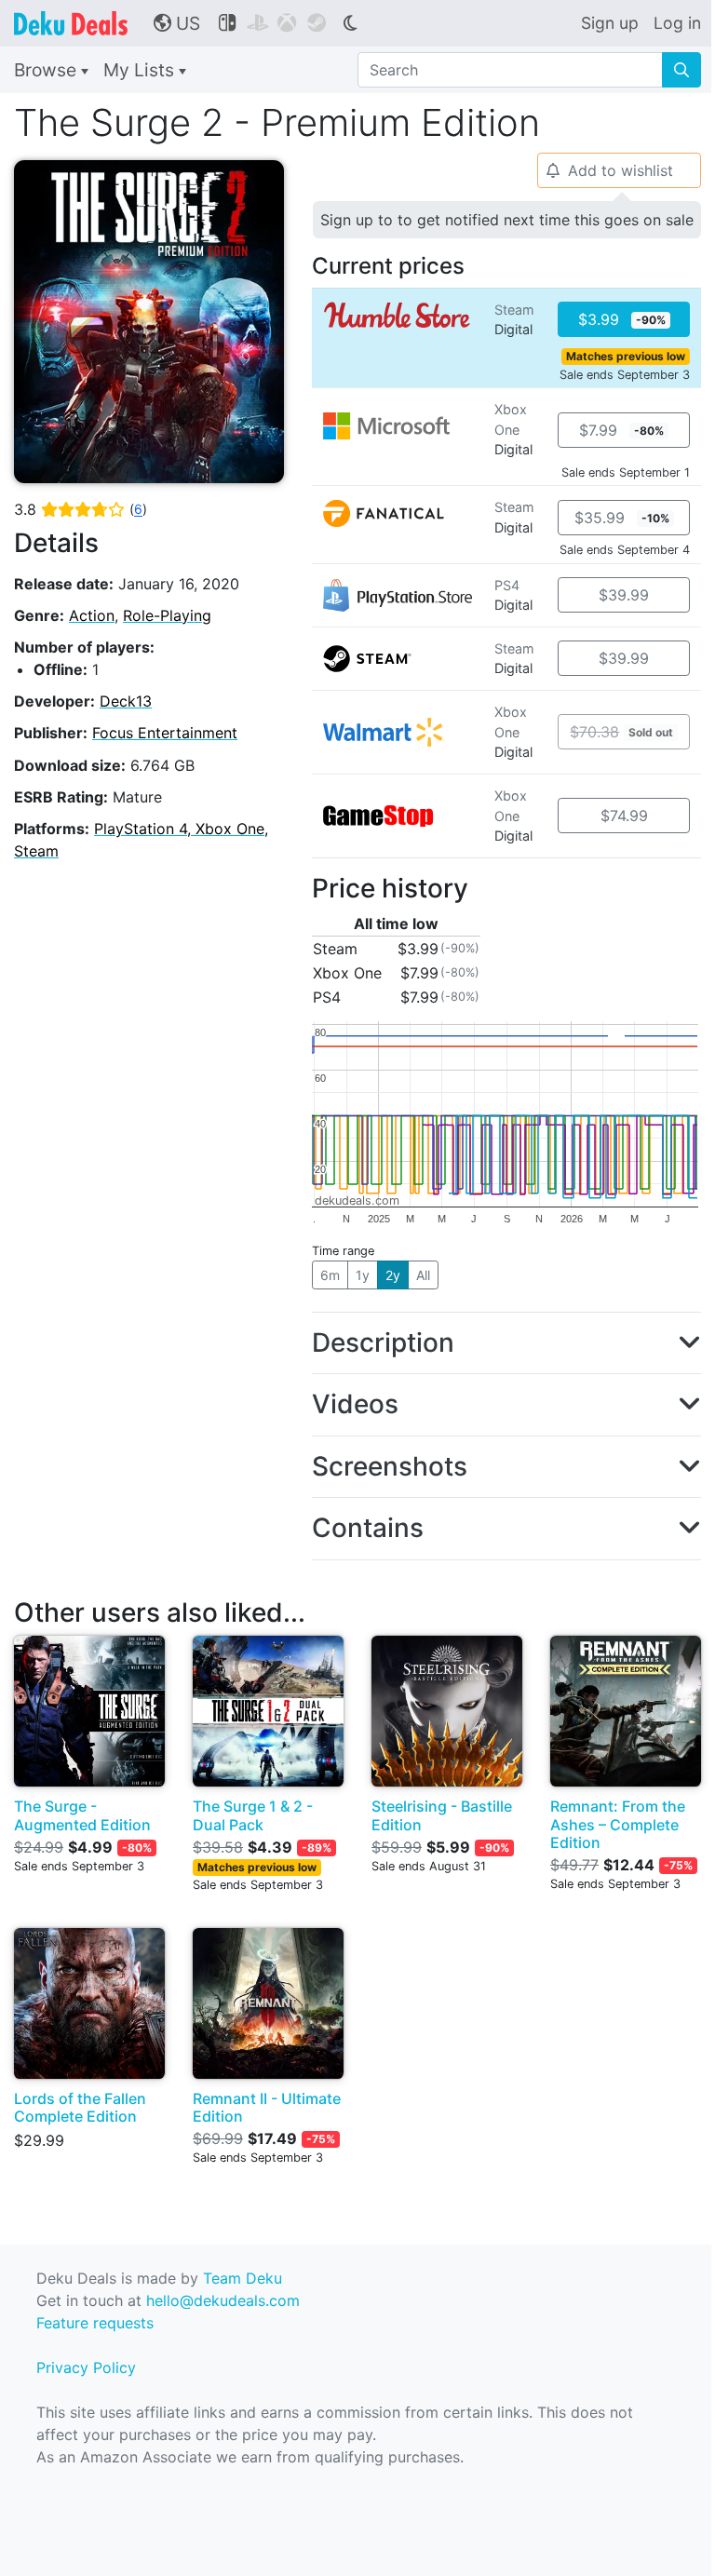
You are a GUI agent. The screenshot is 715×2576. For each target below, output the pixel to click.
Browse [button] (47, 70)
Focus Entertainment (165, 733)
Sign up (610, 23)
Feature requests (95, 2323)
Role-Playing (167, 615)
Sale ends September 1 (626, 472)
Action (92, 615)
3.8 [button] (81, 509)
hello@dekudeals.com (223, 2300)
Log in (677, 23)
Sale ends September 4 (625, 550)
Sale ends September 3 (625, 375)
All (423, 1275)
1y (363, 1275)
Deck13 (126, 701)
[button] (506, 1343)
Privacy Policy (86, 2367)
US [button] (177, 23)
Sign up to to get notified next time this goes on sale (507, 220)
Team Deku (243, 2278)
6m (330, 1275)
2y (393, 1275)
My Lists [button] (141, 70)
